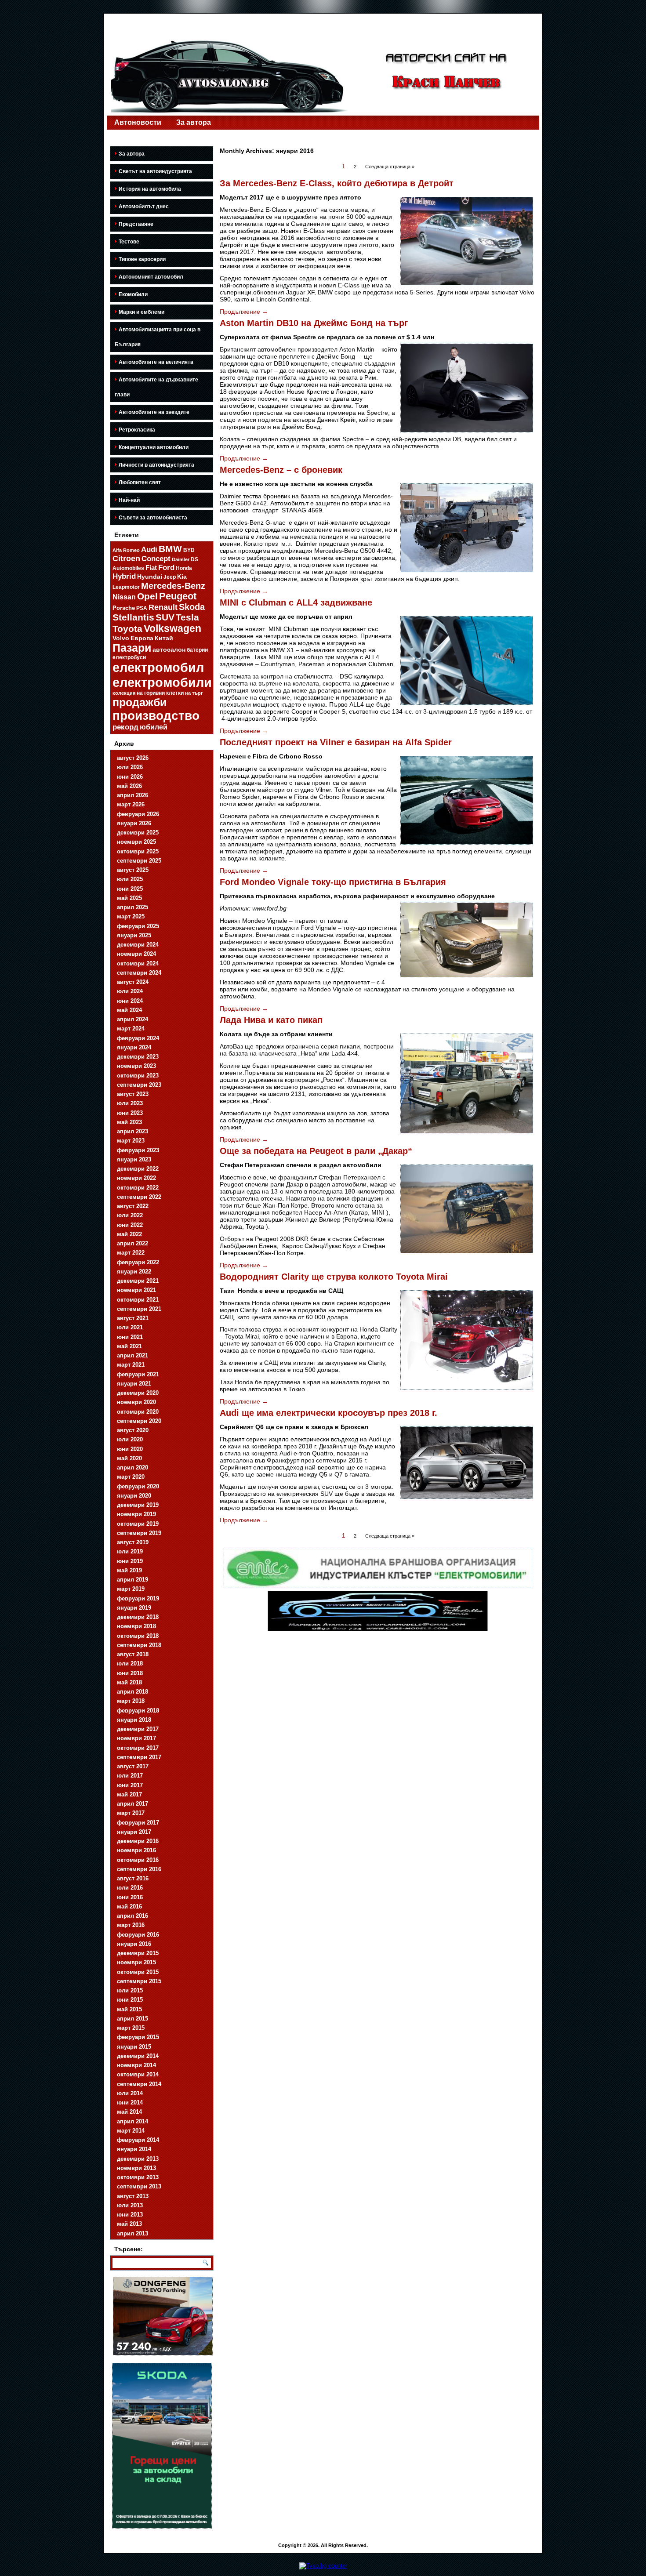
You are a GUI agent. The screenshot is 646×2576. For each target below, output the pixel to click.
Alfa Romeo (126, 550)
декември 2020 (138, 1393)
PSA (142, 608)
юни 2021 (130, 1337)
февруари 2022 (138, 1262)
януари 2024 (134, 1047)
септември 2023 (139, 1085)
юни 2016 (130, 1897)
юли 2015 (130, 1990)
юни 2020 (130, 1449)
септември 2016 (139, 1869)
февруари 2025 (138, 926)
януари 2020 (134, 1496)
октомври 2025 (138, 851)
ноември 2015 (136, 1962)
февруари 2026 (138, 814)
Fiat (151, 568)
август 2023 (133, 1094)
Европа (142, 638)
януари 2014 (134, 2149)
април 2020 (132, 1468)
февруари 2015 (138, 2037)
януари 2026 (134, 823)
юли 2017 (130, 1776)
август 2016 (133, 1878)
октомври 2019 (138, 1524)
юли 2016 (130, 1888)
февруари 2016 (138, 1935)
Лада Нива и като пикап (271, 1020)
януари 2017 (134, 1832)
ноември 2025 (136, 842)
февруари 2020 (138, 1486)
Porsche (124, 608)
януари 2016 (134, 1944)
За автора (194, 122)
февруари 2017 (138, 1823)
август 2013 (133, 2196)
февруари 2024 (138, 1038)
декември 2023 (138, 1057)
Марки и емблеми (142, 312)
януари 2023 (134, 1159)
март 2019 (131, 1589)
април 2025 (132, 907)
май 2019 (129, 1570)
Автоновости (138, 122)
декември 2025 (138, 833)
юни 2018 (130, 1673)
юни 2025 (130, 889)
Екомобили (133, 294)
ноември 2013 (136, 2168)
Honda (184, 568)
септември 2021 (139, 1309)
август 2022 (133, 1206)
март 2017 (131, 1813)
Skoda (192, 607)
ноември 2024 (136, 954)
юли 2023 (130, 1103)
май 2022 (129, 1234)
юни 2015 (130, 2000)
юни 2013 (130, 2215)
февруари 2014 (138, 2140)
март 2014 (131, 2131)
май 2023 (129, 1122)
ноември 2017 (136, 1738)
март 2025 (131, 916)
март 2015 (131, 2028)
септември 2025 (139, 861)
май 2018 (129, 1682)
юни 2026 (130, 777)
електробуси (129, 657)
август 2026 (133, 758)
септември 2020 (139, 1421)
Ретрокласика (137, 430)
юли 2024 (130, 991)
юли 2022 (130, 1215)
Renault (163, 607)
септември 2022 (139, 1197)
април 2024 (132, 1019)
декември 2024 (138, 945)
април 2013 (132, 2233)
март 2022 (131, 1253)
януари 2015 (134, 2047)
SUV (165, 617)
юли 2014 (130, 2093)
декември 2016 (138, 1841)
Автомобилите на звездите (154, 412)
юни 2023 (130, 1113)
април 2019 (132, 1580)
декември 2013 (138, 2159)
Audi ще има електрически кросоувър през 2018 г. (328, 1413)
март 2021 (131, 1365)
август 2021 (133, 1318)
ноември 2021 (136, 1290)
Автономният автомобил (151, 277)
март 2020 (131, 1477)
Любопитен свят (140, 483)
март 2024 (131, 1029)
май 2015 (129, 2009)
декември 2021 (138, 1281)
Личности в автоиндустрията (156, 465)
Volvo (121, 638)
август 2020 (133, 1430)
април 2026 (132, 795)
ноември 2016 (136, 1850)
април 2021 (132, 1355)
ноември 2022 (136, 1178)
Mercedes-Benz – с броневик (281, 470)
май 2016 (129, 1907)
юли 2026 (130, 767)
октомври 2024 (138, 963)
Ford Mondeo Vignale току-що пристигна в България (333, 882)
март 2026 (131, 804)
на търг (194, 693)
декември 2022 (138, 1169)
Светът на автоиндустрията (155, 171)
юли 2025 (130, 879)
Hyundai (150, 577)
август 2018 (133, 1654)
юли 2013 (130, 2205)
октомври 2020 (138, 1412)
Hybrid (124, 576)
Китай (164, 638)
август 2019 (133, 1542)
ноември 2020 (136, 1402)
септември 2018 (139, 1645)
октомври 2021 (138, 1300)
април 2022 (132, 1243)
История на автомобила (150, 189)
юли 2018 (130, 1664)
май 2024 (129, 1010)
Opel (147, 596)
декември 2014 (138, 2056)
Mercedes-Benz (173, 586)
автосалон (169, 649)
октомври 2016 (138, 1860)
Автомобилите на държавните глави (156, 387)
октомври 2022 (138, 1188)
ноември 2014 (136, 2065)
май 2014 (129, 2112)
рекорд (125, 727)
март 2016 (131, 1925)
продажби (140, 702)
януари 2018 (134, 1720)
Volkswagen (172, 628)
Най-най (129, 500)
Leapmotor (126, 587)
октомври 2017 (138, 1748)
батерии (197, 650)
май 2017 (129, 1794)
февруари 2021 (138, 1374)
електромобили (162, 682)
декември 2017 (138, 1729)
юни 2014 (130, 2103)
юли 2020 (130, 1439)
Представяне (136, 224)
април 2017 (132, 1804)
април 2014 (132, 2121)
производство (156, 716)
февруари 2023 (138, 1150)
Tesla (187, 617)
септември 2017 (139, 1757)
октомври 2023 (138, 1076)
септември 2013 (139, 2186)
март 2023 (131, 1141)
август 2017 (133, 1766)
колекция (124, 693)
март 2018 (131, 1701)
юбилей (154, 727)
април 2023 (132, 1131)
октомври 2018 (138, 1636)
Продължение (244, 312)
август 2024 (133, 982)
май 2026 (129, 786)
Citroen (126, 559)
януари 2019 (134, 1608)
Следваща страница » (390, 167)
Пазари (132, 648)
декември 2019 (138, 1505)
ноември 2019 (136, 1514)
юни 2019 (130, 1561)
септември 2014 (139, 2084)
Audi (149, 550)
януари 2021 (134, 1384)
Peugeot (178, 596)
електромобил (158, 668)
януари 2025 (134, 935)
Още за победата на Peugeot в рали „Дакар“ (316, 1151)
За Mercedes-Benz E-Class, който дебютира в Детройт (337, 183)
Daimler (181, 559)
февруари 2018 (138, 1711)
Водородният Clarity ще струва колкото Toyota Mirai (334, 1277)
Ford (166, 568)
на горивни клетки (160, 693)
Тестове (129, 242)
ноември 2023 (136, 1066)
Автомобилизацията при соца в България (158, 337)
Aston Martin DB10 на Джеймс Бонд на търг (314, 323)
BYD (189, 550)
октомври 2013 (138, 2177)
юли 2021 (130, 1327)
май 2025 (129, 898)
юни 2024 (130, 1001)
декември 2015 (138, 1953)
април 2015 (132, 2019)
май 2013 (129, 2224)
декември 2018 (138, 1617)
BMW (170, 549)
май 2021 (129, 1346)
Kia (182, 577)
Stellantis (133, 617)
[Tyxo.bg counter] (323, 2566)
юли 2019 (130, 1551)
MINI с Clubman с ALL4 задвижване (296, 602)
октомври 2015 (138, 1972)
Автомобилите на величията (156, 362)
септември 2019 (139, 1533)
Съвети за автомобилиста (153, 518)
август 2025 (133, 870)
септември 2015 (139, 1981)
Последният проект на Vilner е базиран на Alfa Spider (336, 742)
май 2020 (129, 1458)
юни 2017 (130, 1785)
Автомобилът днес (144, 207)
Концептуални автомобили (154, 447)
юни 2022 (130, 1225)
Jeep (170, 577)
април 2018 (132, 1692)
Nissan (124, 597)
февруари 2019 (138, 1598)
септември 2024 (139, 973)
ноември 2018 (136, 1626)
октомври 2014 (138, 2074)
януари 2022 (134, 1272)
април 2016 (132, 1916)
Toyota (127, 629)
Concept (156, 559)
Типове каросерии (142, 259)
